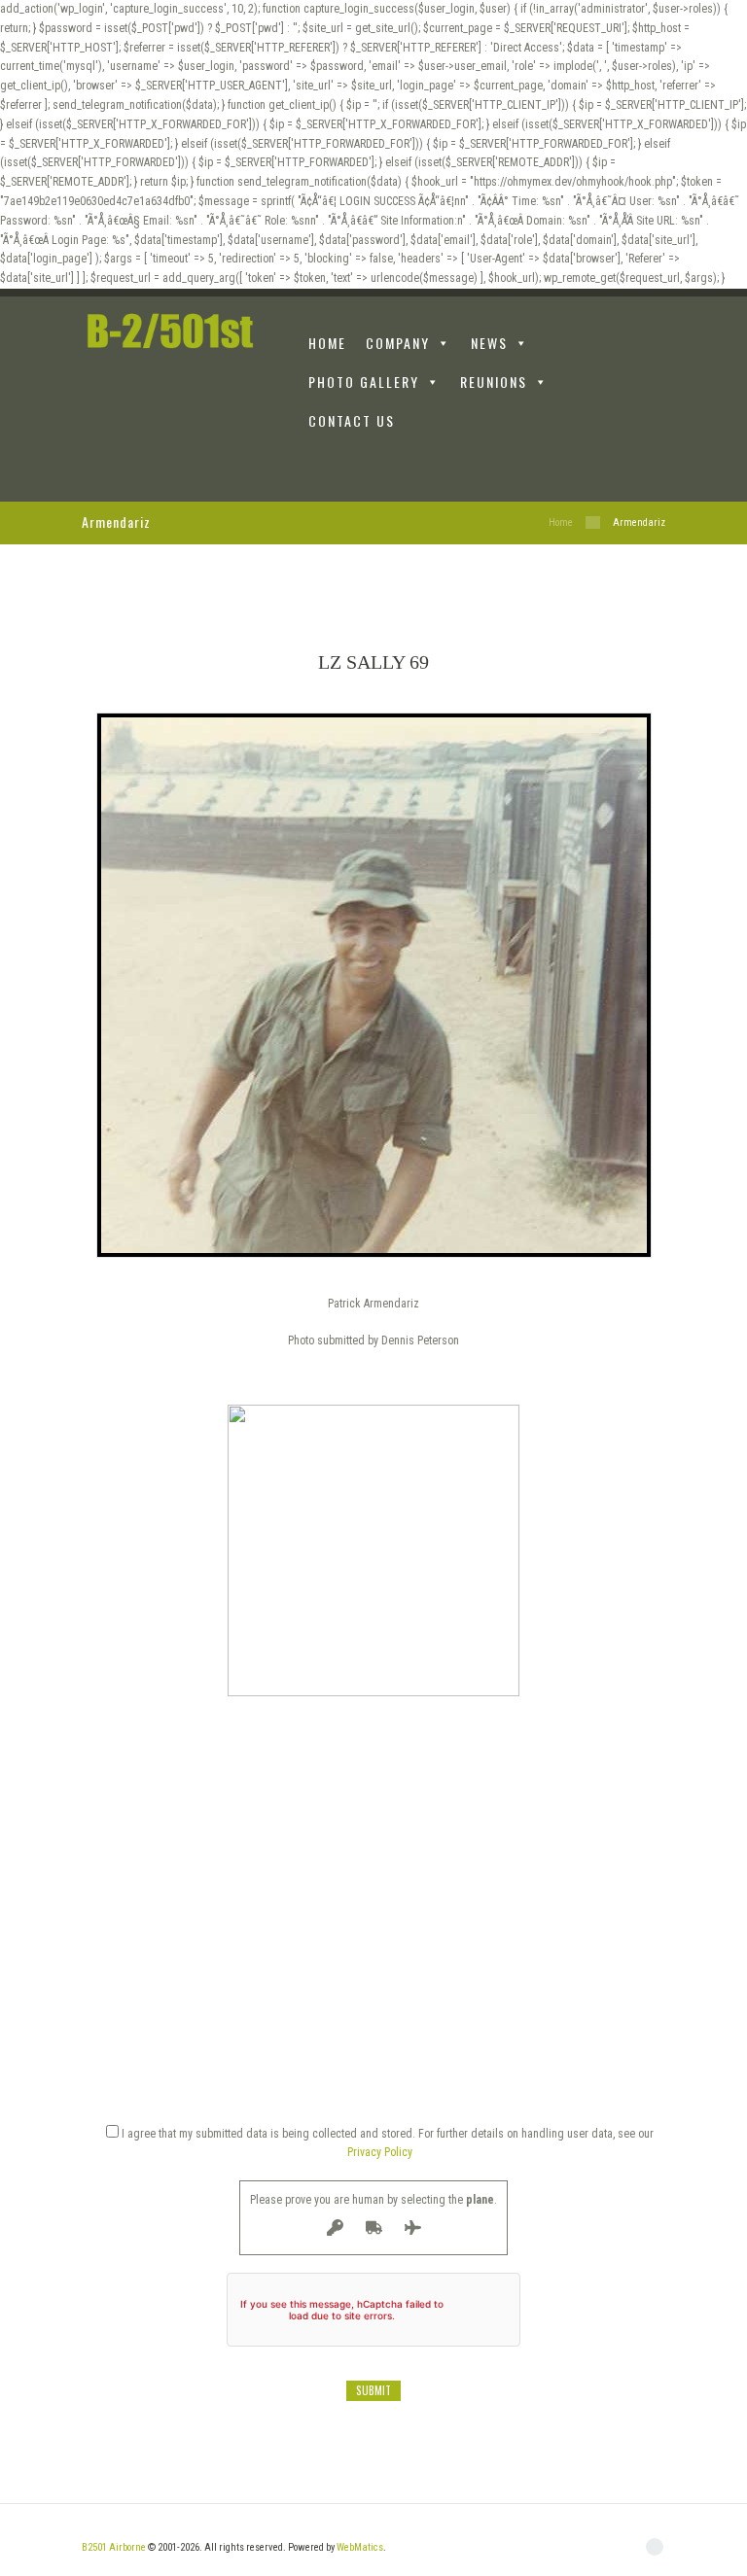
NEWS (489, 343)
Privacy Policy (380, 2152)
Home (561, 522)
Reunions (494, 382)
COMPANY (398, 343)
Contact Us (352, 420)
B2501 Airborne (114, 2547)
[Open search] (655, 468)
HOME (327, 343)
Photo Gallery (364, 382)
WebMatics (360, 2547)
